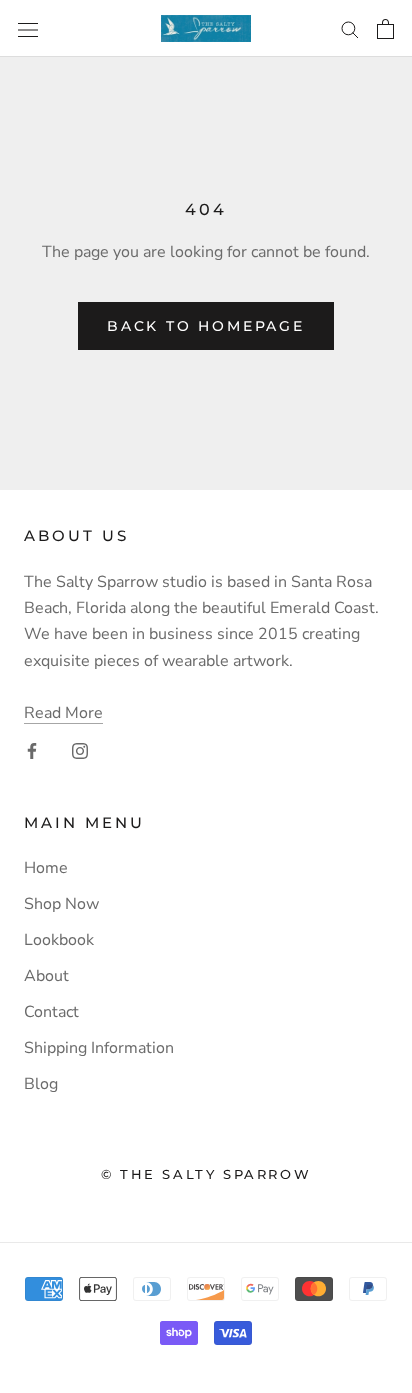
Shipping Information (99, 1048)
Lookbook (59, 940)
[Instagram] (80, 750)
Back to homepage (206, 326)
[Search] (350, 29)
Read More (63, 713)
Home (46, 868)
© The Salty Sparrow (206, 1174)
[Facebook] (32, 750)
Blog (41, 1084)
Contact (51, 1012)
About (46, 976)
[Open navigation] (28, 28)
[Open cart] (385, 29)
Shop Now (61, 904)
